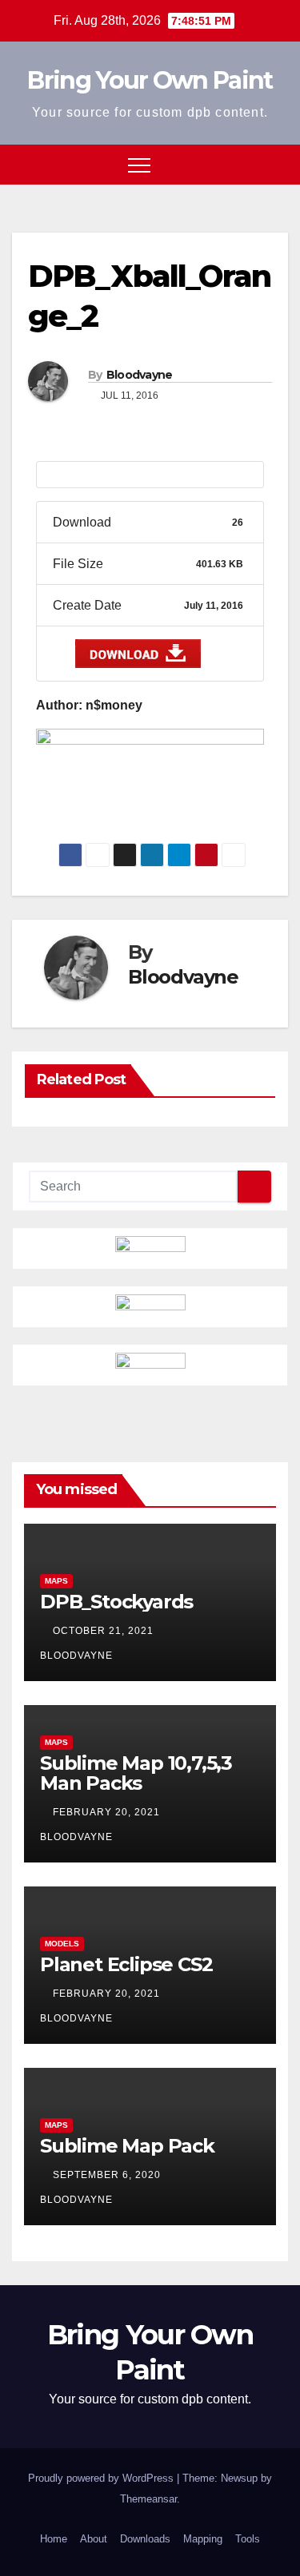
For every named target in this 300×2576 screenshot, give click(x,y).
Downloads (145, 2539)
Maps (56, 1581)
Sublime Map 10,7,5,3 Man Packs (136, 1773)
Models (62, 1944)
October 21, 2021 (105, 1631)
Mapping (203, 2539)
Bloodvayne (140, 375)
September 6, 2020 (108, 2175)
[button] (246, 164)
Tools (248, 2539)
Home (54, 2539)
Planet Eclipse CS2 (126, 1964)
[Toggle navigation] (139, 165)
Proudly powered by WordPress (102, 2478)
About (94, 2539)
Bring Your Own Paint (150, 80)
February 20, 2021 (108, 1812)
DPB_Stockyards (116, 1602)
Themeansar (148, 2499)
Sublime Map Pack (127, 2146)
